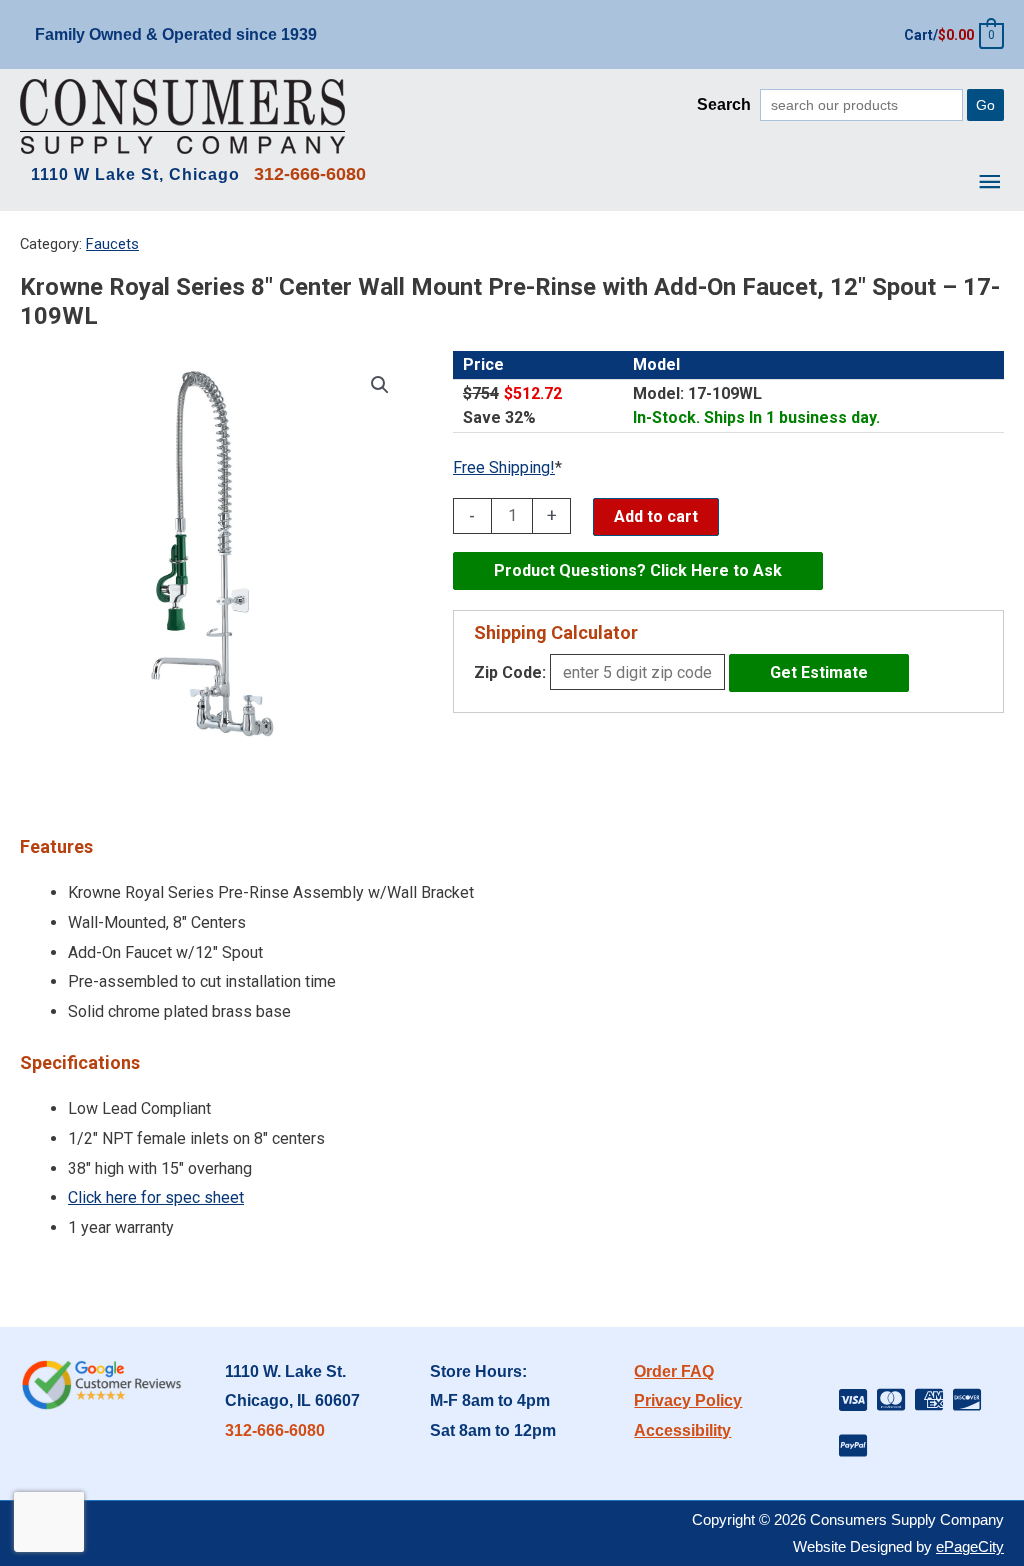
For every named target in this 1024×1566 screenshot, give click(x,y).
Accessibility (682, 1430)
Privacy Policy (688, 1400)
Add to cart (656, 516)
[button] (380, 385)
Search (724, 104)
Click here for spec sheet (156, 1197)
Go (985, 105)
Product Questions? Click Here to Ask (638, 570)
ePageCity (970, 1546)
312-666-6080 (275, 1430)
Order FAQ (674, 1371)
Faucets (112, 244)
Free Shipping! (504, 467)
